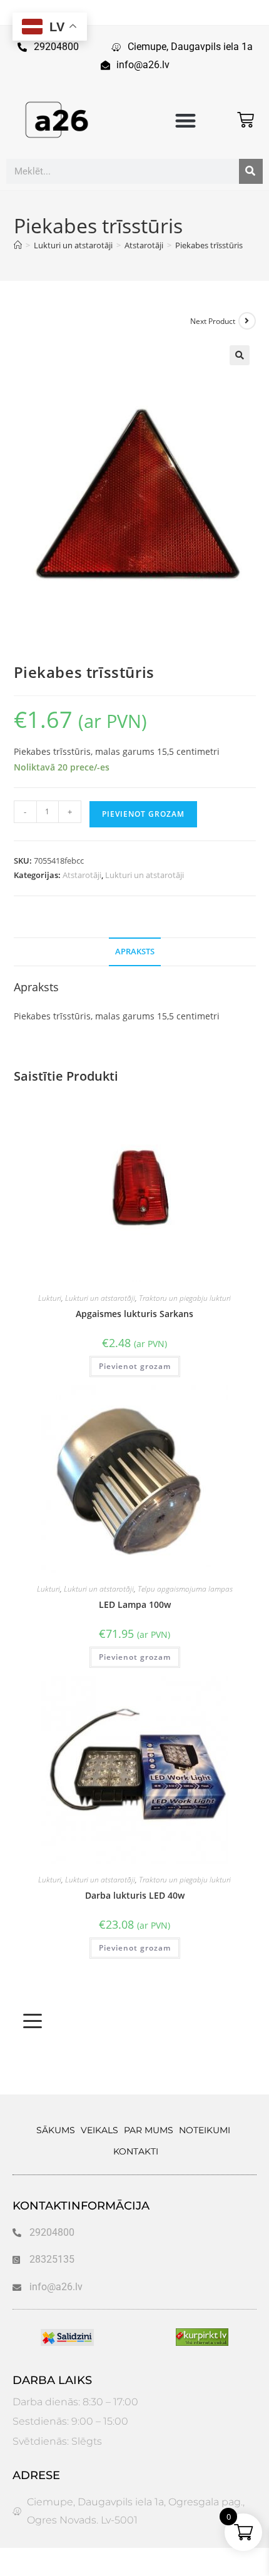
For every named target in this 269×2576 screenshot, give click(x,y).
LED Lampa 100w (135, 1604)
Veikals (99, 2130)
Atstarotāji (82, 875)
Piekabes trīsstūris (209, 245)
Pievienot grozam (143, 814)
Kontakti (136, 2151)
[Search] (251, 171)
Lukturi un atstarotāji (145, 875)
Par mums (149, 2130)
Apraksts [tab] (135, 952)
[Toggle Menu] (33, 2021)
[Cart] (246, 120)
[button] (185, 120)
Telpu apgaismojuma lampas (185, 1589)
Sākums (56, 2130)
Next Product (213, 321)
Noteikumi (205, 2130)
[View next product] (247, 321)
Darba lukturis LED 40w (135, 1895)
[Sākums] (18, 245)
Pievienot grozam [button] (135, 1366)
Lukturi (50, 1298)
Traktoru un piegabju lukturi (185, 1298)
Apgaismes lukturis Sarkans (134, 1314)
